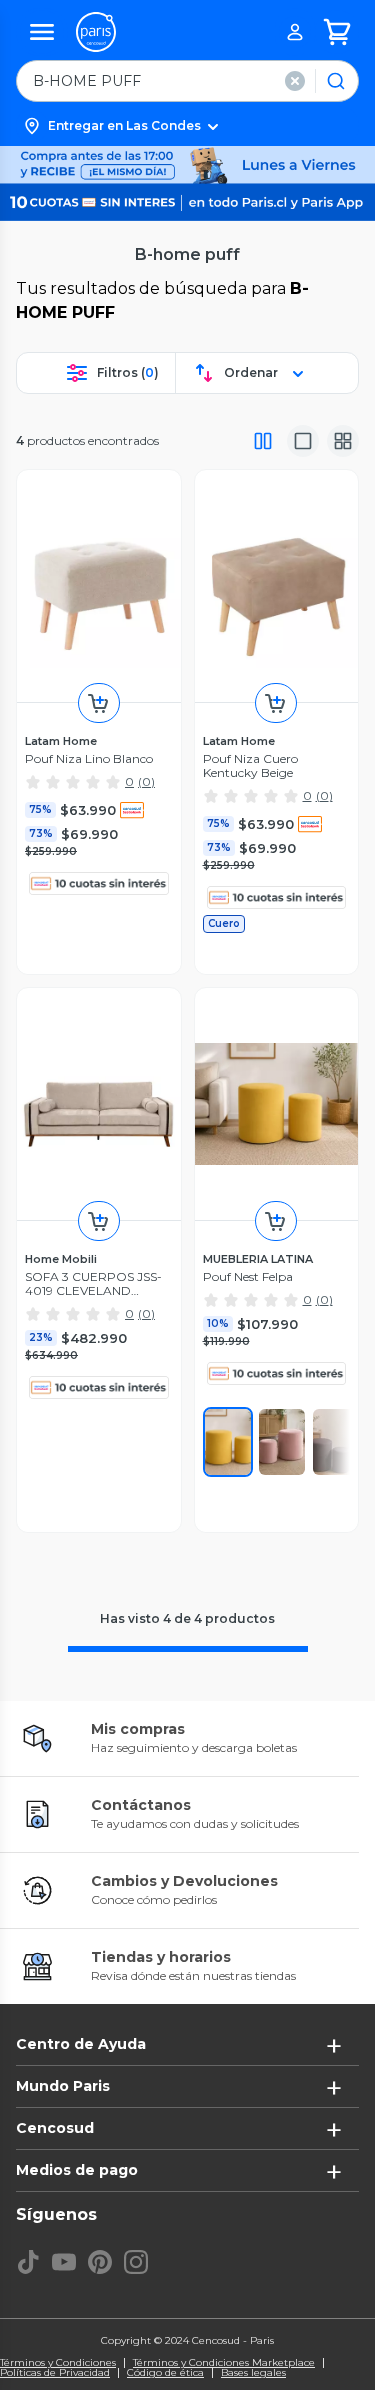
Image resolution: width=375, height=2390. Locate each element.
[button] (187, 126)
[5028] (282, 1442)
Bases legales (253, 2373)
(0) (146, 781)
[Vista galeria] (343, 441)
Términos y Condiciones (58, 2363)
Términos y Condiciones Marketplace (224, 2363)
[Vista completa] (263, 441)
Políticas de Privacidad (55, 2373)
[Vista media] (303, 441)
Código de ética (165, 2373)
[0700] (228, 1442)
